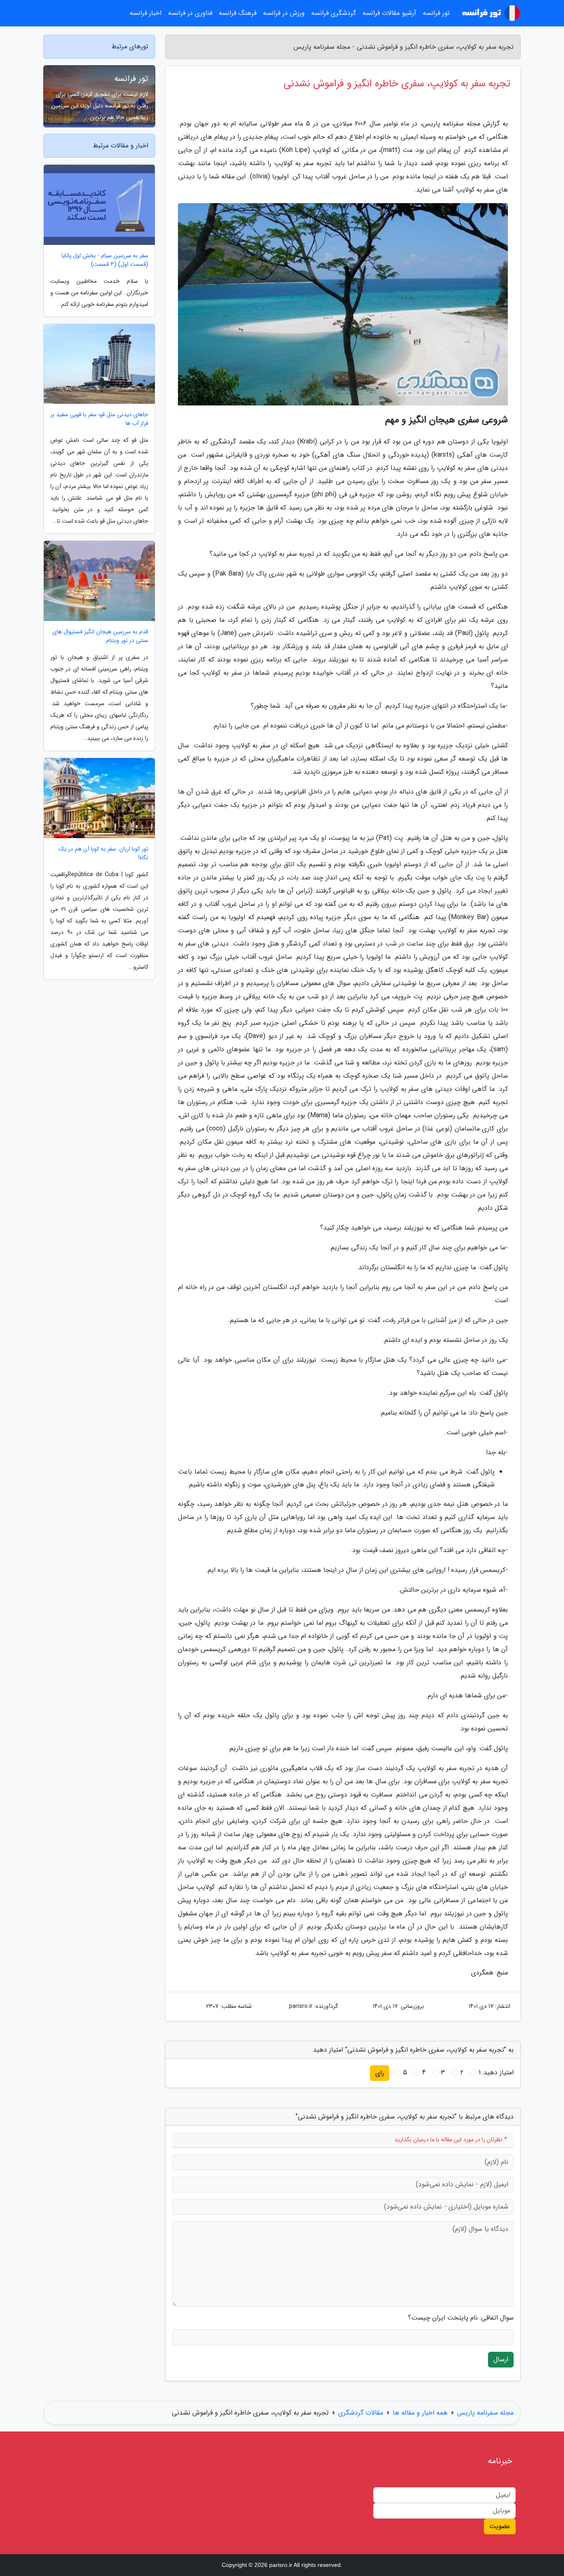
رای (380, 2073)
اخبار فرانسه (146, 13)
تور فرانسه (131, 79)
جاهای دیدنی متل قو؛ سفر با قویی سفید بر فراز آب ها (99, 419)
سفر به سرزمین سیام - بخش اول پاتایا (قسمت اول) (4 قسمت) (105, 260)
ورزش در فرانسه (284, 13)
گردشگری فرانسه (334, 13)
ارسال (501, 2359)
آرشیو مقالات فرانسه (389, 13)
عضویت (500, 2526)
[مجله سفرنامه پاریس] (490, 13)
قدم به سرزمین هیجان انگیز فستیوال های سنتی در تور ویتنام (100, 636)
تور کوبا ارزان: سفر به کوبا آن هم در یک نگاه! (103, 853)
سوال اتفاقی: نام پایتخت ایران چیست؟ (461, 2318)
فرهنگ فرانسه (238, 13)
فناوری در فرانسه (190, 13)
